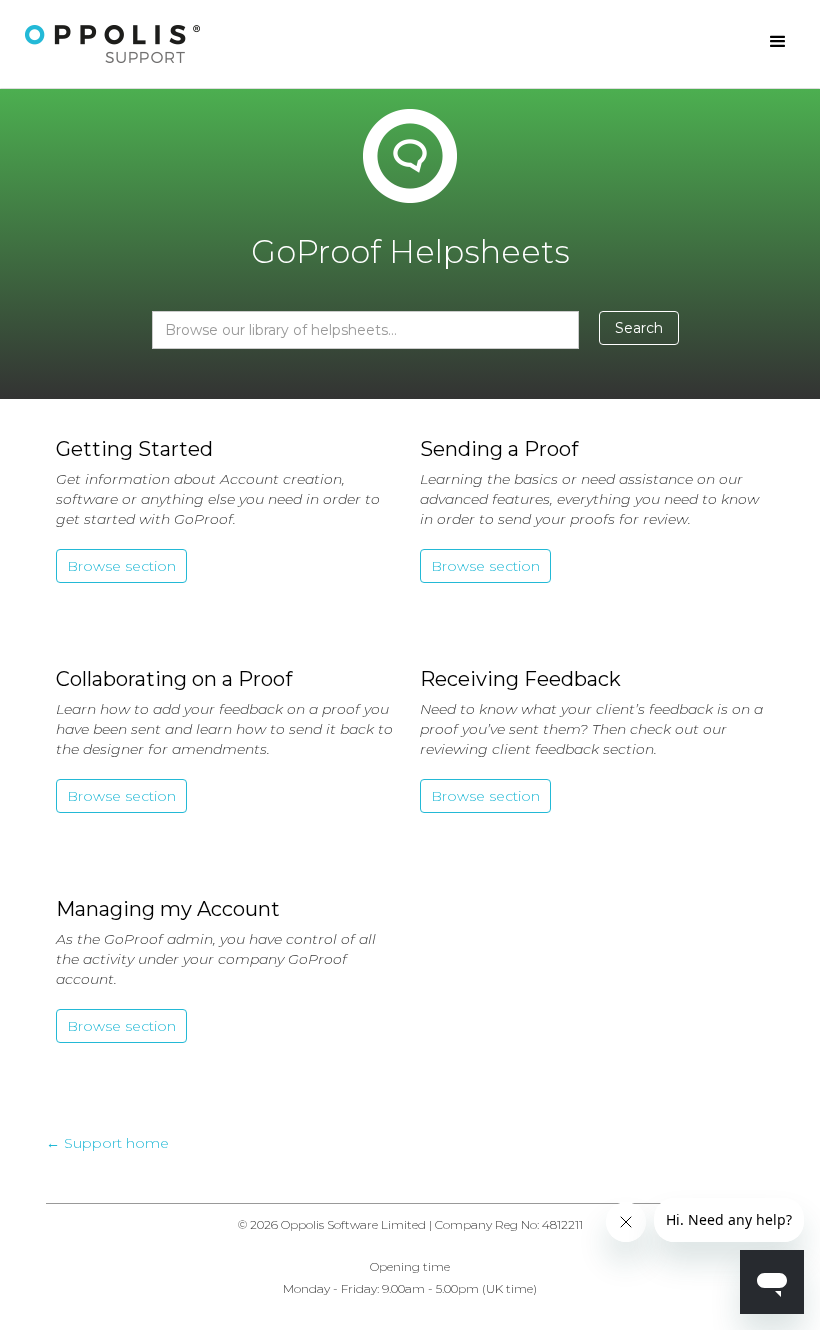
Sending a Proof (499, 449)
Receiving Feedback (520, 679)
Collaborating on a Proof (174, 679)
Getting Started (134, 449)
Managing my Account (168, 909)
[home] (113, 44)
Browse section (121, 566)
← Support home (107, 1143)
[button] (778, 42)
